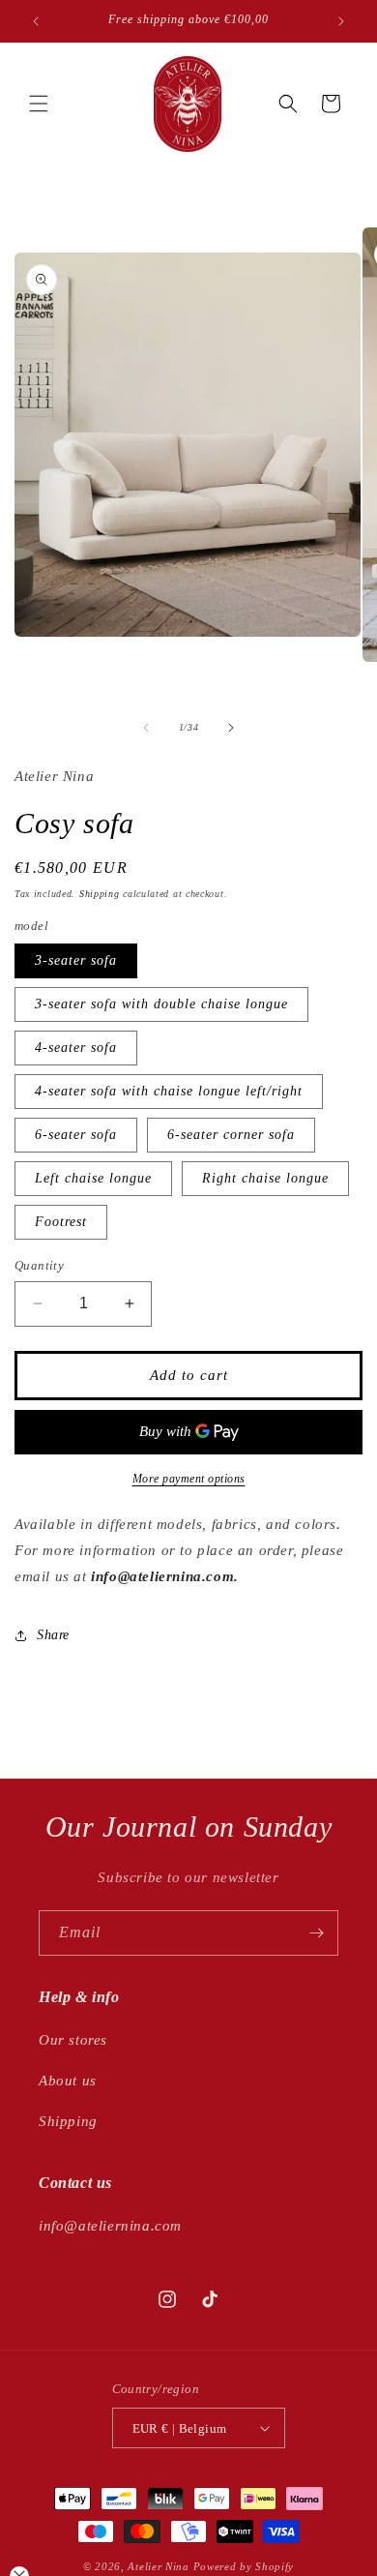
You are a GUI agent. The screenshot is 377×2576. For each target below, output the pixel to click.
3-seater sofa (76, 960)
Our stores (73, 2040)
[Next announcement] (341, 21)
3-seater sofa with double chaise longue (161, 1004)
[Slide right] (231, 728)
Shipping (100, 894)
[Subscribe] (316, 1933)
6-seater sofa (76, 1135)
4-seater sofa (76, 1048)
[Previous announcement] (36, 21)
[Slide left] (146, 728)
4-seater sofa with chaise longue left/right (169, 1091)
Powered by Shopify (244, 2566)
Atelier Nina (158, 2566)
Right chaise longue (265, 1178)
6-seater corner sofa (231, 1135)
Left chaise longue (93, 1178)
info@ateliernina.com (110, 2226)
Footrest (61, 1222)
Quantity (39, 1265)
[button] (39, 104)
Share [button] (53, 1635)
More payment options (189, 1479)
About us (68, 2081)
